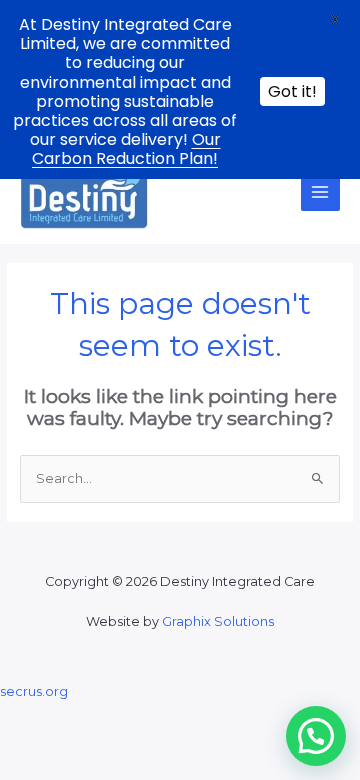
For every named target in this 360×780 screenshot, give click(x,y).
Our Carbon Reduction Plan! (126, 149)
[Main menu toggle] (320, 191)
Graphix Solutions (218, 621)
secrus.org (34, 691)
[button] (316, 736)
